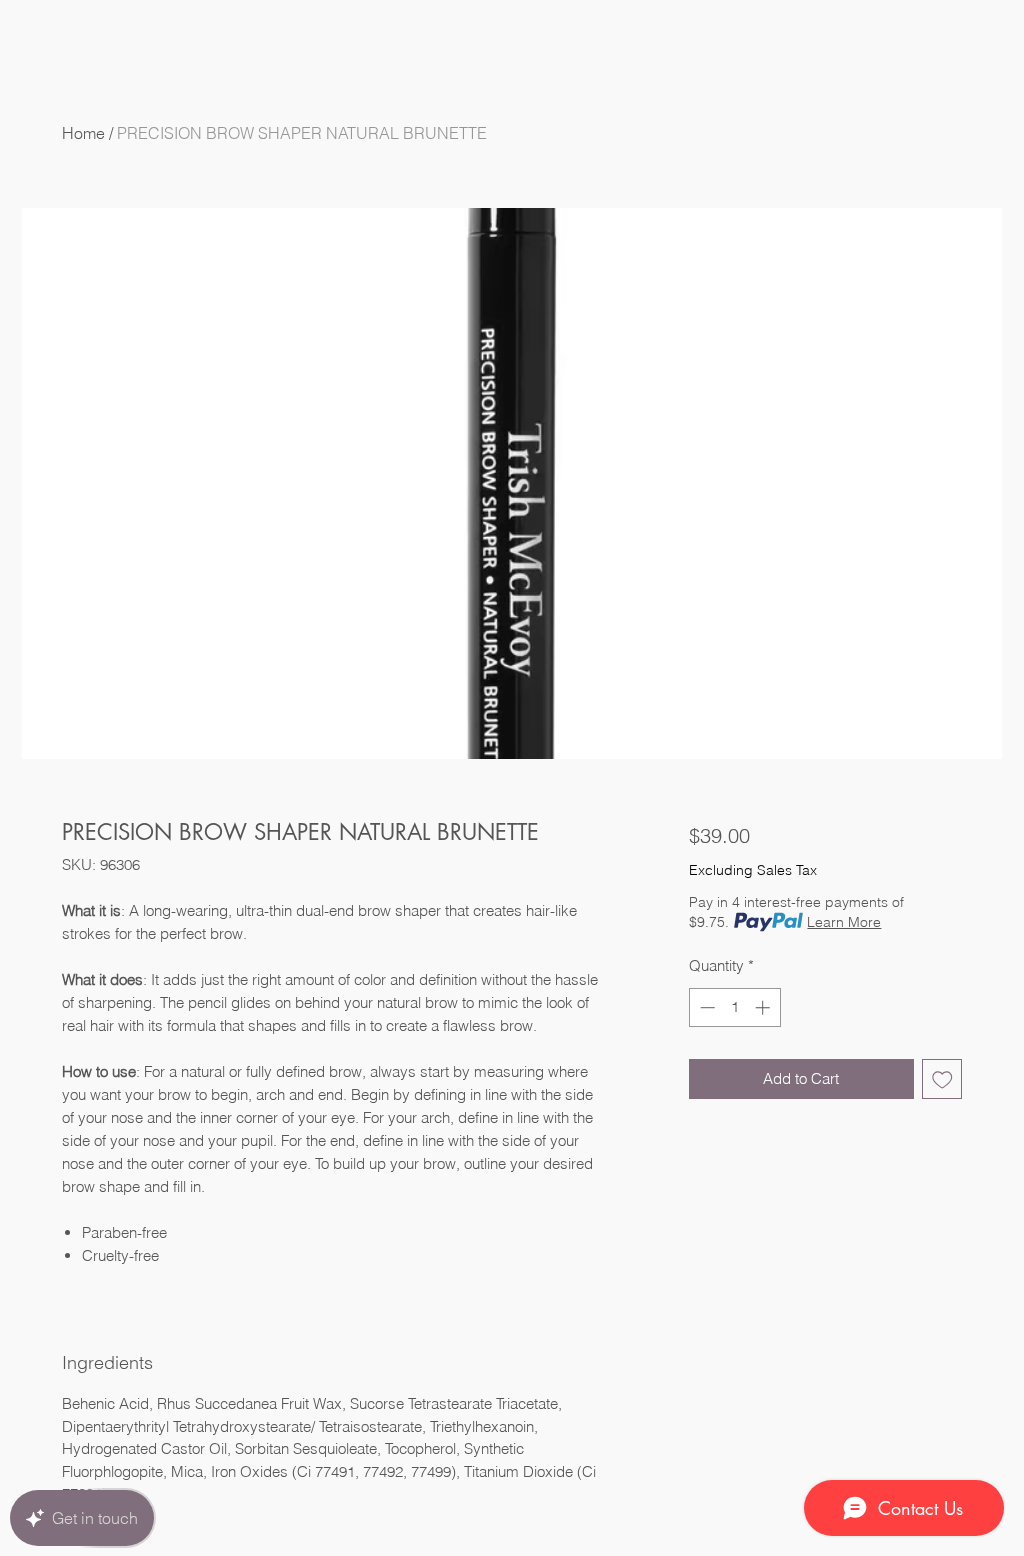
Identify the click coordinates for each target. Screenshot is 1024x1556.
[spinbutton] (734, 1007)
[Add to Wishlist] (942, 1079)
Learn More (844, 922)
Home (83, 133)
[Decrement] (705, 1007)
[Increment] (764, 1007)
